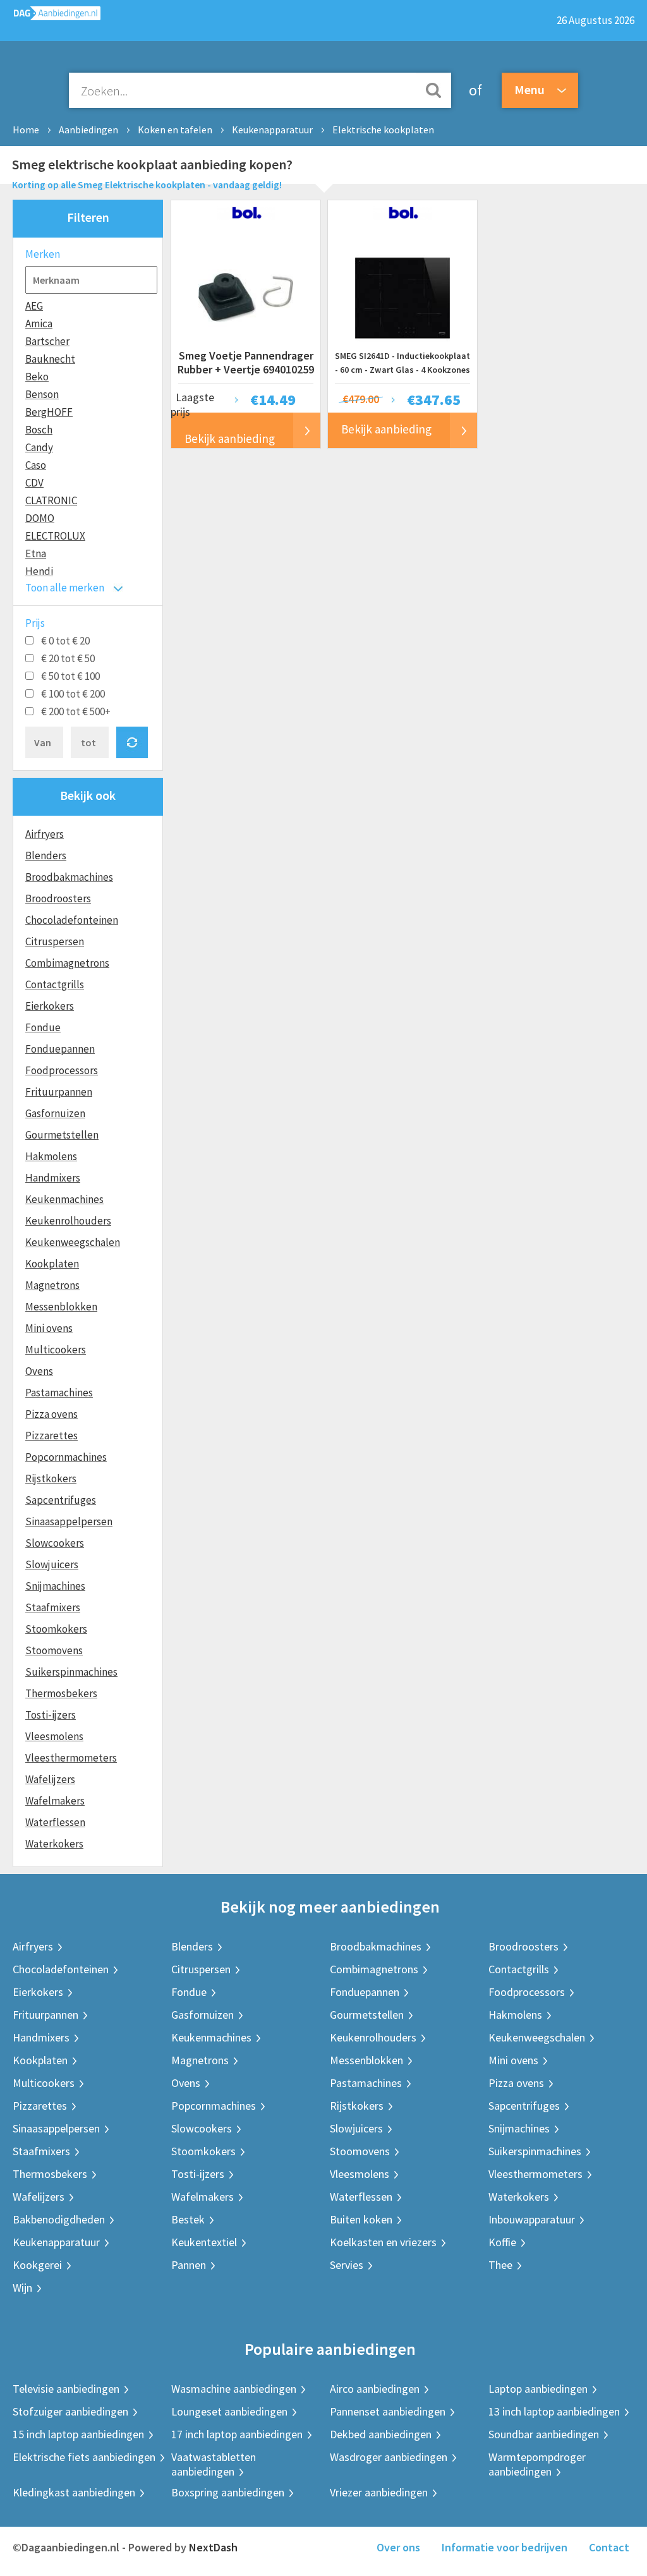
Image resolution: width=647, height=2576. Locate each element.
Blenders (46, 856)
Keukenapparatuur (272, 130)
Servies (347, 2265)
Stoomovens (54, 1650)
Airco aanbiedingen (375, 2389)
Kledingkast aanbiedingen (74, 2492)
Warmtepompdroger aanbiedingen (537, 2464)
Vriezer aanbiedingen (379, 2492)
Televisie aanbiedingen (66, 2389)
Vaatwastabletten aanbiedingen (214, 2464)
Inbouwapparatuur (532, 2219)
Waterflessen (55, 1822)
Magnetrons (52, 1285)
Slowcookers (55, 1543)
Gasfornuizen (55, 1113)
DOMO (40, 518)
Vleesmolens (54, 1736)
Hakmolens (51, 1156)
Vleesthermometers (71, 1758)
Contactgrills (55, 984)
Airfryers (45, 834)
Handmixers (53, 1178)
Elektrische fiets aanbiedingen (84, 2457)
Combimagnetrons (67, 963)
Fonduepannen (60, 1049)
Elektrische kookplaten (383, 130)
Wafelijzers (50, 1779)
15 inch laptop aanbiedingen (78, 2434)
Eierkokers (50, 1006)
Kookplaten (52, 1264)
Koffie (502, 2242)
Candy (39, 447)
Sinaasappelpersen (69, 1521)
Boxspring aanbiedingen (228, 2492)
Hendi (39, 571)
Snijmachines (55, 1586)
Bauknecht (50, 359)
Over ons (398, 2547)
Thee (500, 2265)
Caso (36, 465)
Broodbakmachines (69, 877)
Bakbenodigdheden (59, 2219)
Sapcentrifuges (61, 1500)
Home (26, 130)
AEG (34, 306)
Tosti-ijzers (51, 1715)
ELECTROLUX (55, 536)
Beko (37, 377)
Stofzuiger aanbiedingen (70, 2411)
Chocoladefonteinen (72, 920)
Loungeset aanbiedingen (229, 2411)
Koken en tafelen (175, 130)
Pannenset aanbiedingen (388, 2411)
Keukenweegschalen (73, 1242)
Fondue (43, 1027)
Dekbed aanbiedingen (381, 2434)
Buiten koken (361, 2219)
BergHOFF (49, 412)
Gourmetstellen (62, 1135)
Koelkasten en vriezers (383, 2242)
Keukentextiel (204, 2242)
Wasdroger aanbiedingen (389, 2457)
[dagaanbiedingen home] (50, 16)
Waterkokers (54, 1844)
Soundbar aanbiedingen (544, 2434)
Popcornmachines (66, 1457)
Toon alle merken (65, 588)
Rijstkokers (51, 1478)
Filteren (88, 217)
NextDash (213, 2547)
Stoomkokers (56, 1629)
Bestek (188, 2219)
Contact (609, 2547)
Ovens (39, 1371)
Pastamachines (59, 1393)
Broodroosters (58, 898)
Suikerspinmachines (71, 1672)
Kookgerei (37, 2265)
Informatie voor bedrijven (505, 2547)
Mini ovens (49, 1328)
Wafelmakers (55, 1801)
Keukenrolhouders (68, 1221)
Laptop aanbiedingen (538, 2389)
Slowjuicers (52, 1564)
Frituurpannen (59, 1092)
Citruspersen (55, 941)
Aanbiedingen (88, 130)
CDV (34, 483)
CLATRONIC (51, 500)
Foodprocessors (62, 1070)
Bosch (39, 430)
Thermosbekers (61, 1693)
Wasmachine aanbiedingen (234, 2389)
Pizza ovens (51, 1414)
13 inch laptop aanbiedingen (554, 2411)
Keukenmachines (64, 1199)
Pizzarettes (51, 1436)
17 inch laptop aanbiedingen (237, 2434)
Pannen (189, 2265)
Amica (39, 324)
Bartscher (47, 341)
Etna (36, 553)
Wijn (22, 2288)
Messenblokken (61, 1307)
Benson (42, 394)
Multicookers (56, 1350)
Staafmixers (53, 1607)
